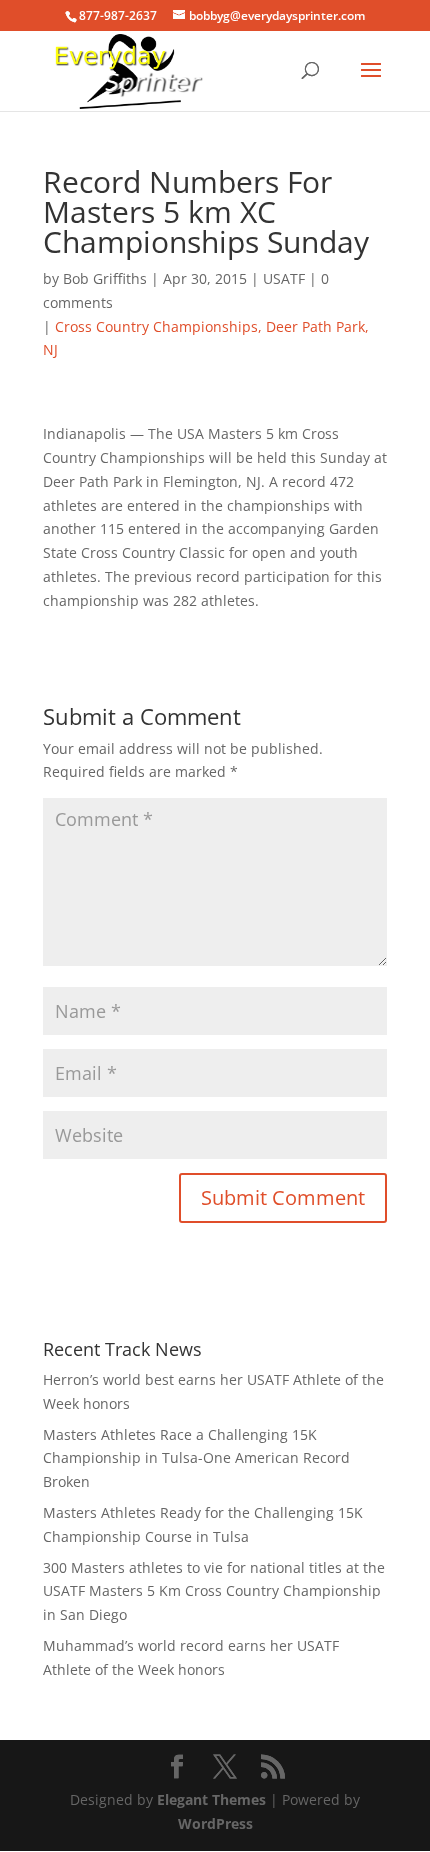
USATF (284, 278)
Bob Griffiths (105, 278)
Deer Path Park (315, 326)
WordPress (215, 1823)
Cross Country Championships (156, 326)
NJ (50, 349)
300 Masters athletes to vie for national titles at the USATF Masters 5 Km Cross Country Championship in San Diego (214, 1591)
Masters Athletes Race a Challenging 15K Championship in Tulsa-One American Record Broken (196, 1458)
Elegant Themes (211, 1799)
